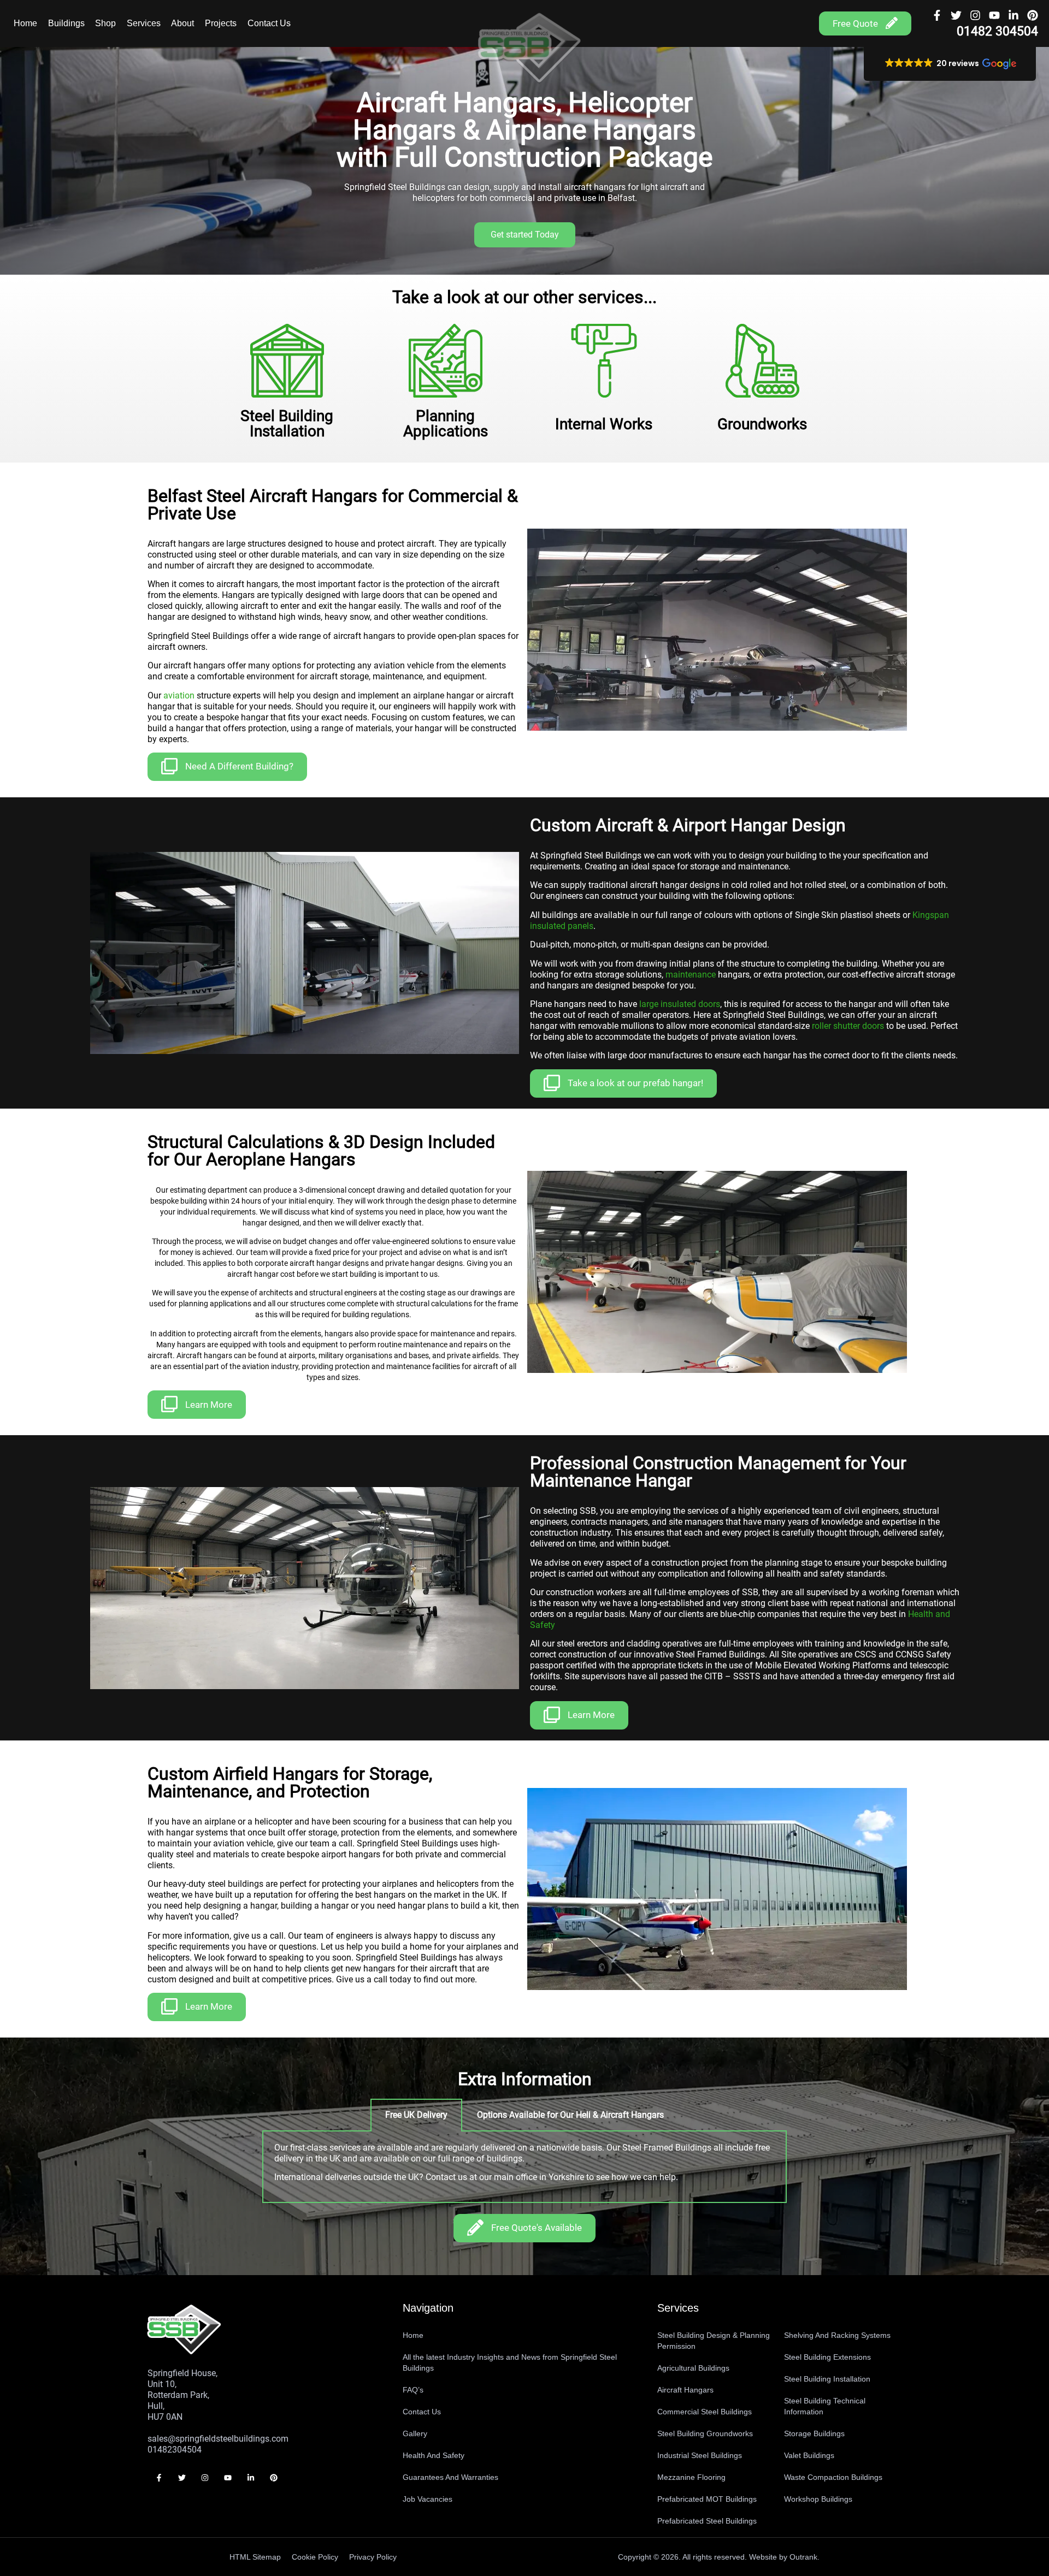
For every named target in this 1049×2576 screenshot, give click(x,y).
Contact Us (269, 23)
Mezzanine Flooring (691, 2477)
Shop (105, 23)
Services (144, 23)
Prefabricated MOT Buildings (707, 2499)
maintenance (691, 975)
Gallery (415, 2433)
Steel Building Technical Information (825, 2406)
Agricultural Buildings (693, 2368)
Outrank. (805, 2557)
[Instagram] (975, 15)
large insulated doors (680, 1004)
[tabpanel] (524, 2167)
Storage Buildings (814, 2433)
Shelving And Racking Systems (837, 2335)
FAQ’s (413, 2390)
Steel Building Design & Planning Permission (714, 2341)
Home (25, 23)
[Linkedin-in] (1013, 15)
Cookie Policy (315, 2557)
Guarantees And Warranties (450, 2477)
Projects (221, 23)
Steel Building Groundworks (705, 2433)
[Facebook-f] (937, 15)
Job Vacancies (428, 2499)
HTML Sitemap (255, 2557)
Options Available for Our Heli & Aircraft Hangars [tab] (570, 2115)
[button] (950, 64)
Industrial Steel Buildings (700, 2455)
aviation (179, 695)
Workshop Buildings (818, 2499)
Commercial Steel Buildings (705, 2412)
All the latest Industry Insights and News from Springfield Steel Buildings (510, 2362)
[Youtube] (994, 15)
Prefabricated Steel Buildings (707, 2521)
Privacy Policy (373, 2557)
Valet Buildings (809, 2455)
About (182, 23)
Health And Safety (434, 2455)
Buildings (66, 23)
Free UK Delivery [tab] (416, 2115)
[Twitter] (956, 15)
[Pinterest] (1033, 15)
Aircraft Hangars (685, 2390)
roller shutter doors (848, 1026)
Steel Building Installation (827, 2379)
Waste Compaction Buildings (833, 2477)
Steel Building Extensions (827, 2357)
